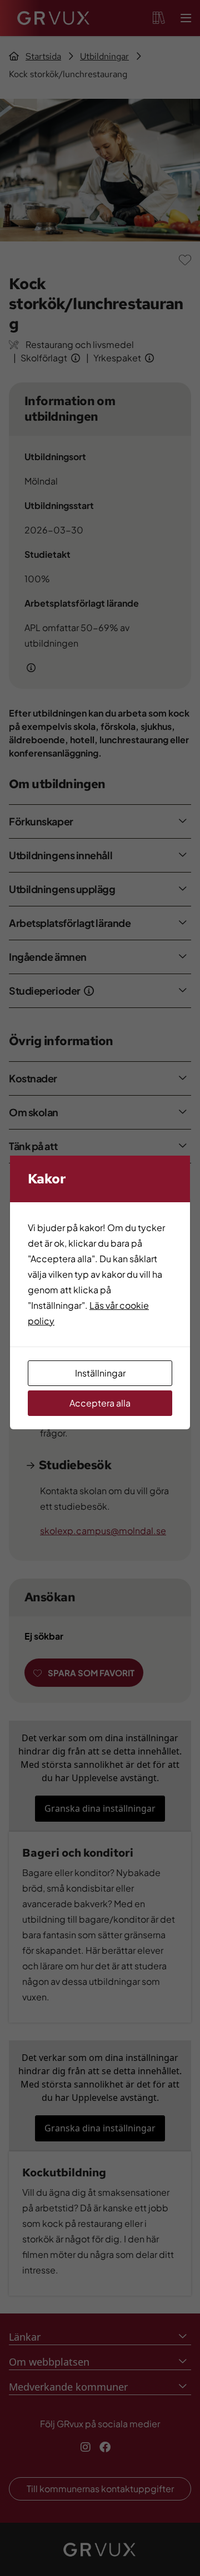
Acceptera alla (100, 1403)
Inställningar (100, 1373)
